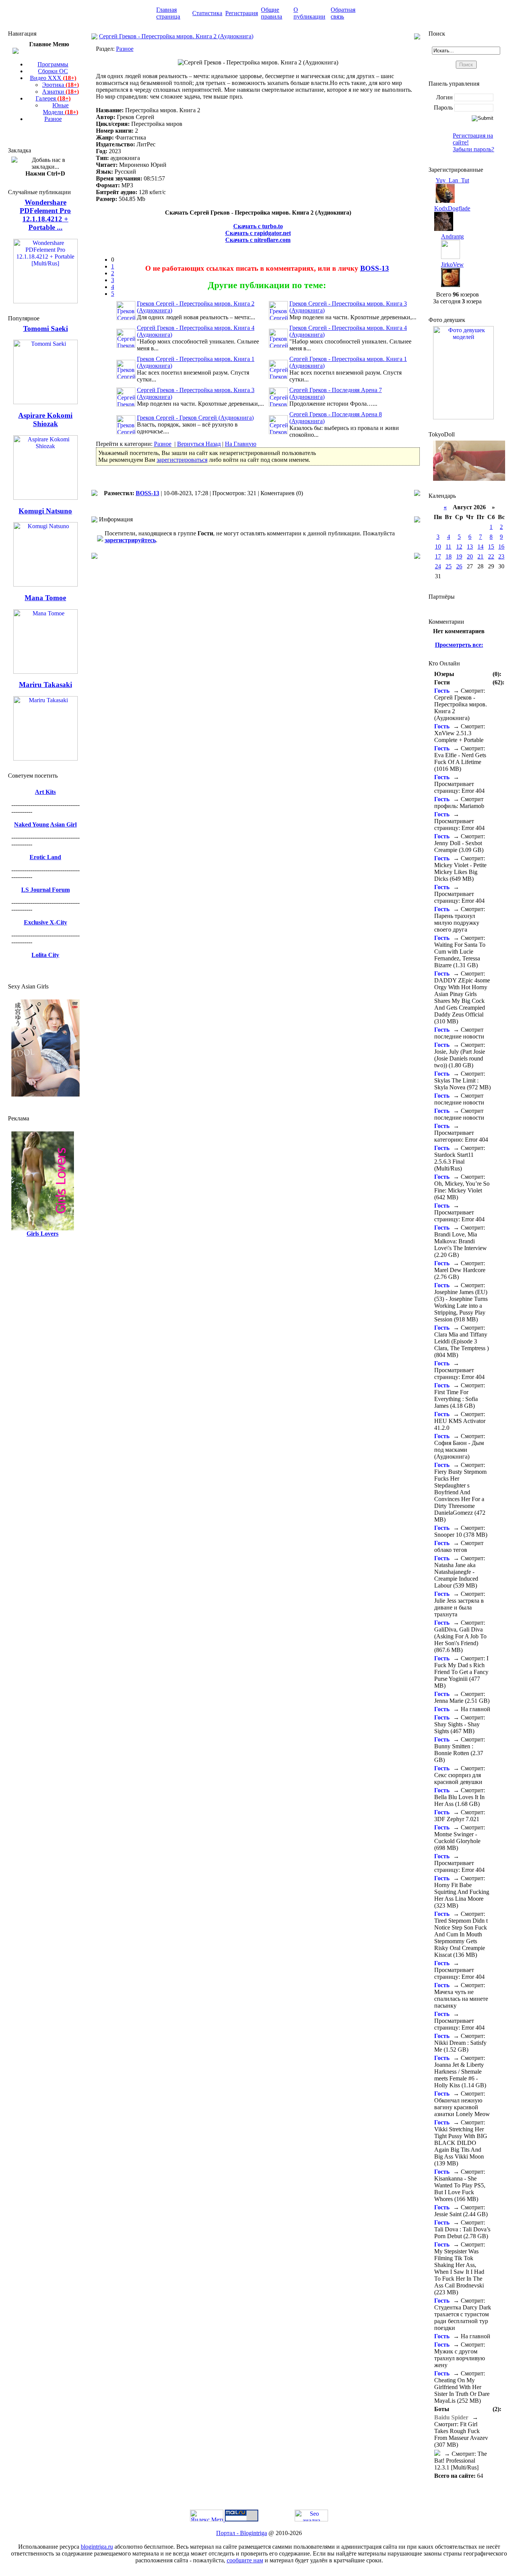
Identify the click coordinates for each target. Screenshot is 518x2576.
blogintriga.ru (97, 2547)
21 (480, 556)
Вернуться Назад (199, 444)
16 (501, 547)
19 (459, 556)
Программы (53, 64)
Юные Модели (60, 109)
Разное (53, 119)
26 (459, 566)
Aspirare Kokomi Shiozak (45, 420)
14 (480, 547)
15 (491, 547)
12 (459, 547)
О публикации (309, 13)
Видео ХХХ (53, 78)
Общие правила (272, 13)
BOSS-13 (375, 268)
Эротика (60, 85)
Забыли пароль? (473, 149)
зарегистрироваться (182, 460)
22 (491, 556)
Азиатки (60, 92)
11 (448, 547)
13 (470, 547)
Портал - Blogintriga (242, 2533)
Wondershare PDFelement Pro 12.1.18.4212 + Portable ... (45, 215)
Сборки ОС (53, 71)
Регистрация (242, 13)
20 (470, 556)
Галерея (53, 98)
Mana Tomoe (45, 598)
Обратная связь (343, 13)
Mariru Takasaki (46, 685)
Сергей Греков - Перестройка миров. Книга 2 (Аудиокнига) (176, 36)
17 (438, 556)
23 (501, 556)
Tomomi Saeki (46, 329)
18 (449, 556)
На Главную (241, 444)
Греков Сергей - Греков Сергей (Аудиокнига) (195, 418)
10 (438, 547)
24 (438, 566)
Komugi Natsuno (45, 511)
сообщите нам (245, 2560)
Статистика (207, 13)
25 (449, 566)
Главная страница (168, 13)
